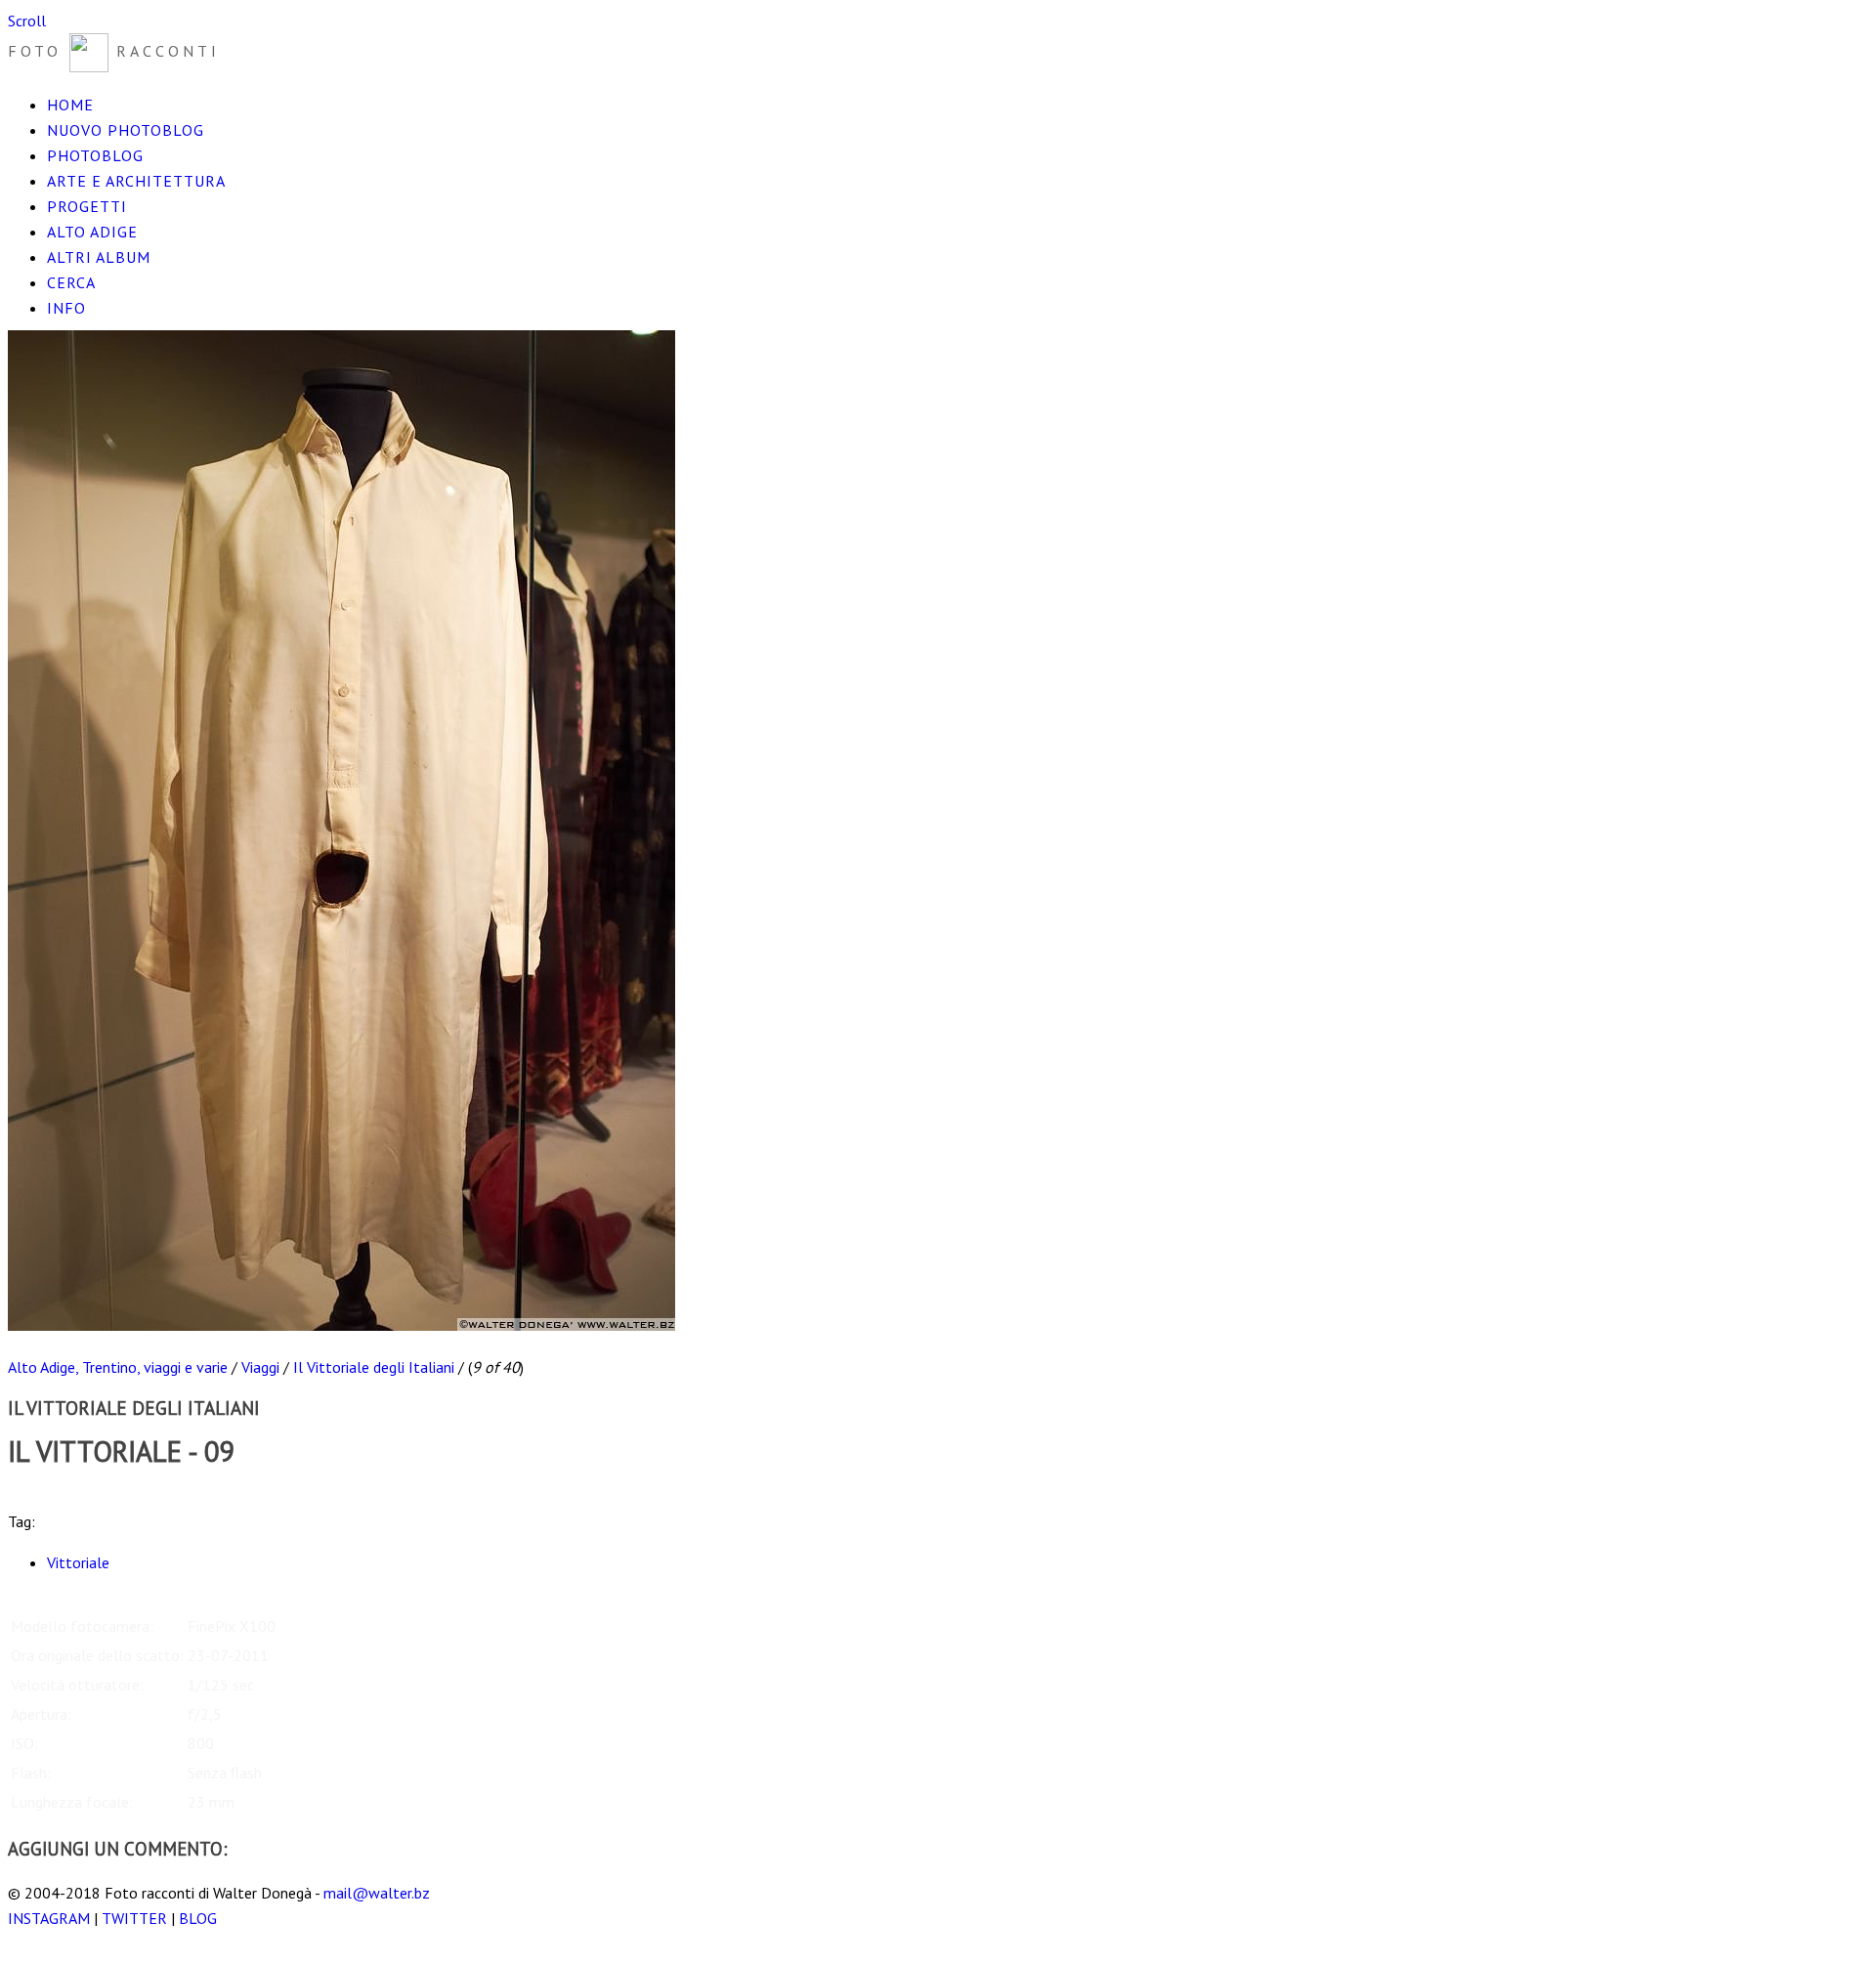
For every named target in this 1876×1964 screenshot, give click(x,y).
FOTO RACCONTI (114, 51)
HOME (70, 105)
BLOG (198, 1918)
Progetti (87, 206)
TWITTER (134, 1918)
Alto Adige (92, 232)
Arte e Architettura (136, 181)
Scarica (30, 1496)
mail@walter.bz (377, 1893)
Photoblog (95, 155)
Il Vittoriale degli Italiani (374, 1367)
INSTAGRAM (49, 1918)
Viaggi (260, 1367)
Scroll (27, 21)
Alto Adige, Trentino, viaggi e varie (118, 1367)
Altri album (99, 257)
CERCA (71, 282)
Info (66, 308)
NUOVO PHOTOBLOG (126, 130)
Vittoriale (78, 1562)
